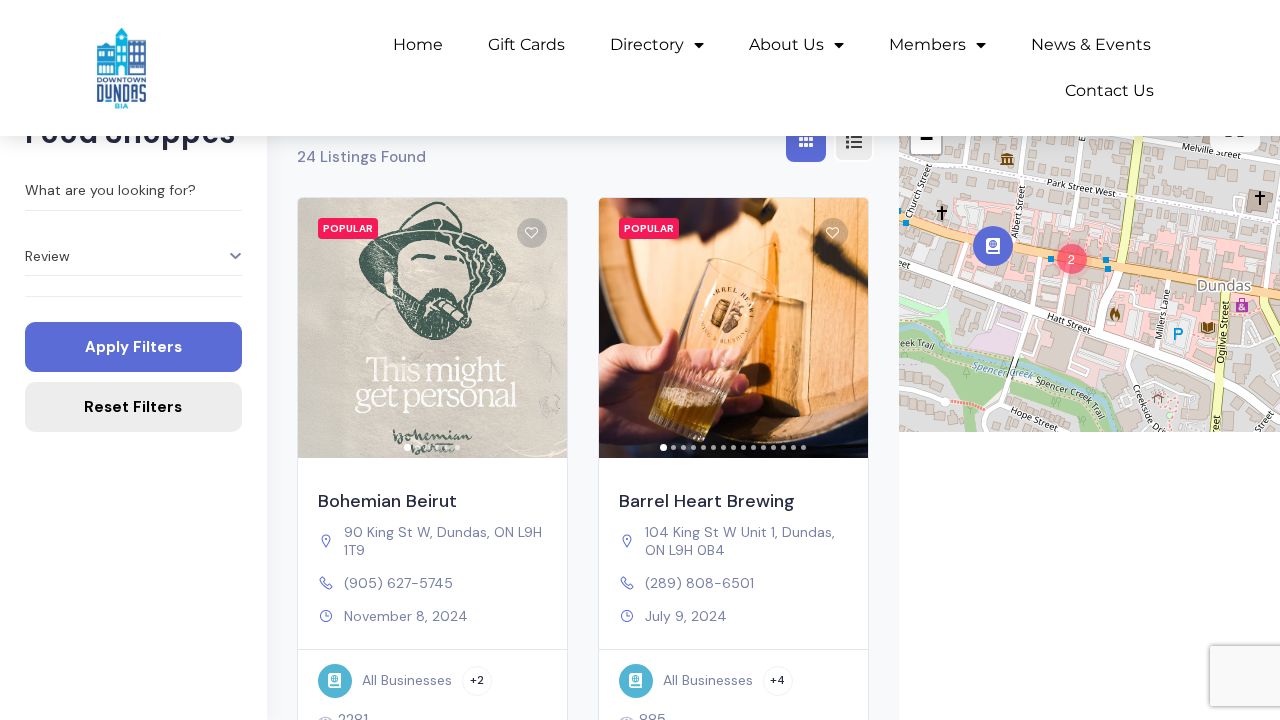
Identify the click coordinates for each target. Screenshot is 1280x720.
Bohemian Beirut (387, 501)
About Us (786, 44)
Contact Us (1109, 90)
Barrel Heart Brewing (707, 501)
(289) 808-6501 (699, 583)
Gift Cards (526, 44)
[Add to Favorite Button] (532, 233)
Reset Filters (133, 407)
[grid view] (806, 142)
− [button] (926, 138)
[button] (323, 328)
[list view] (854, 142)
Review (47, 256)
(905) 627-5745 (398, 583)
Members (927, 44)
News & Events (1091, 44)
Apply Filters (133, 347)
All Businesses (407, 680)
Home (418, 44)
